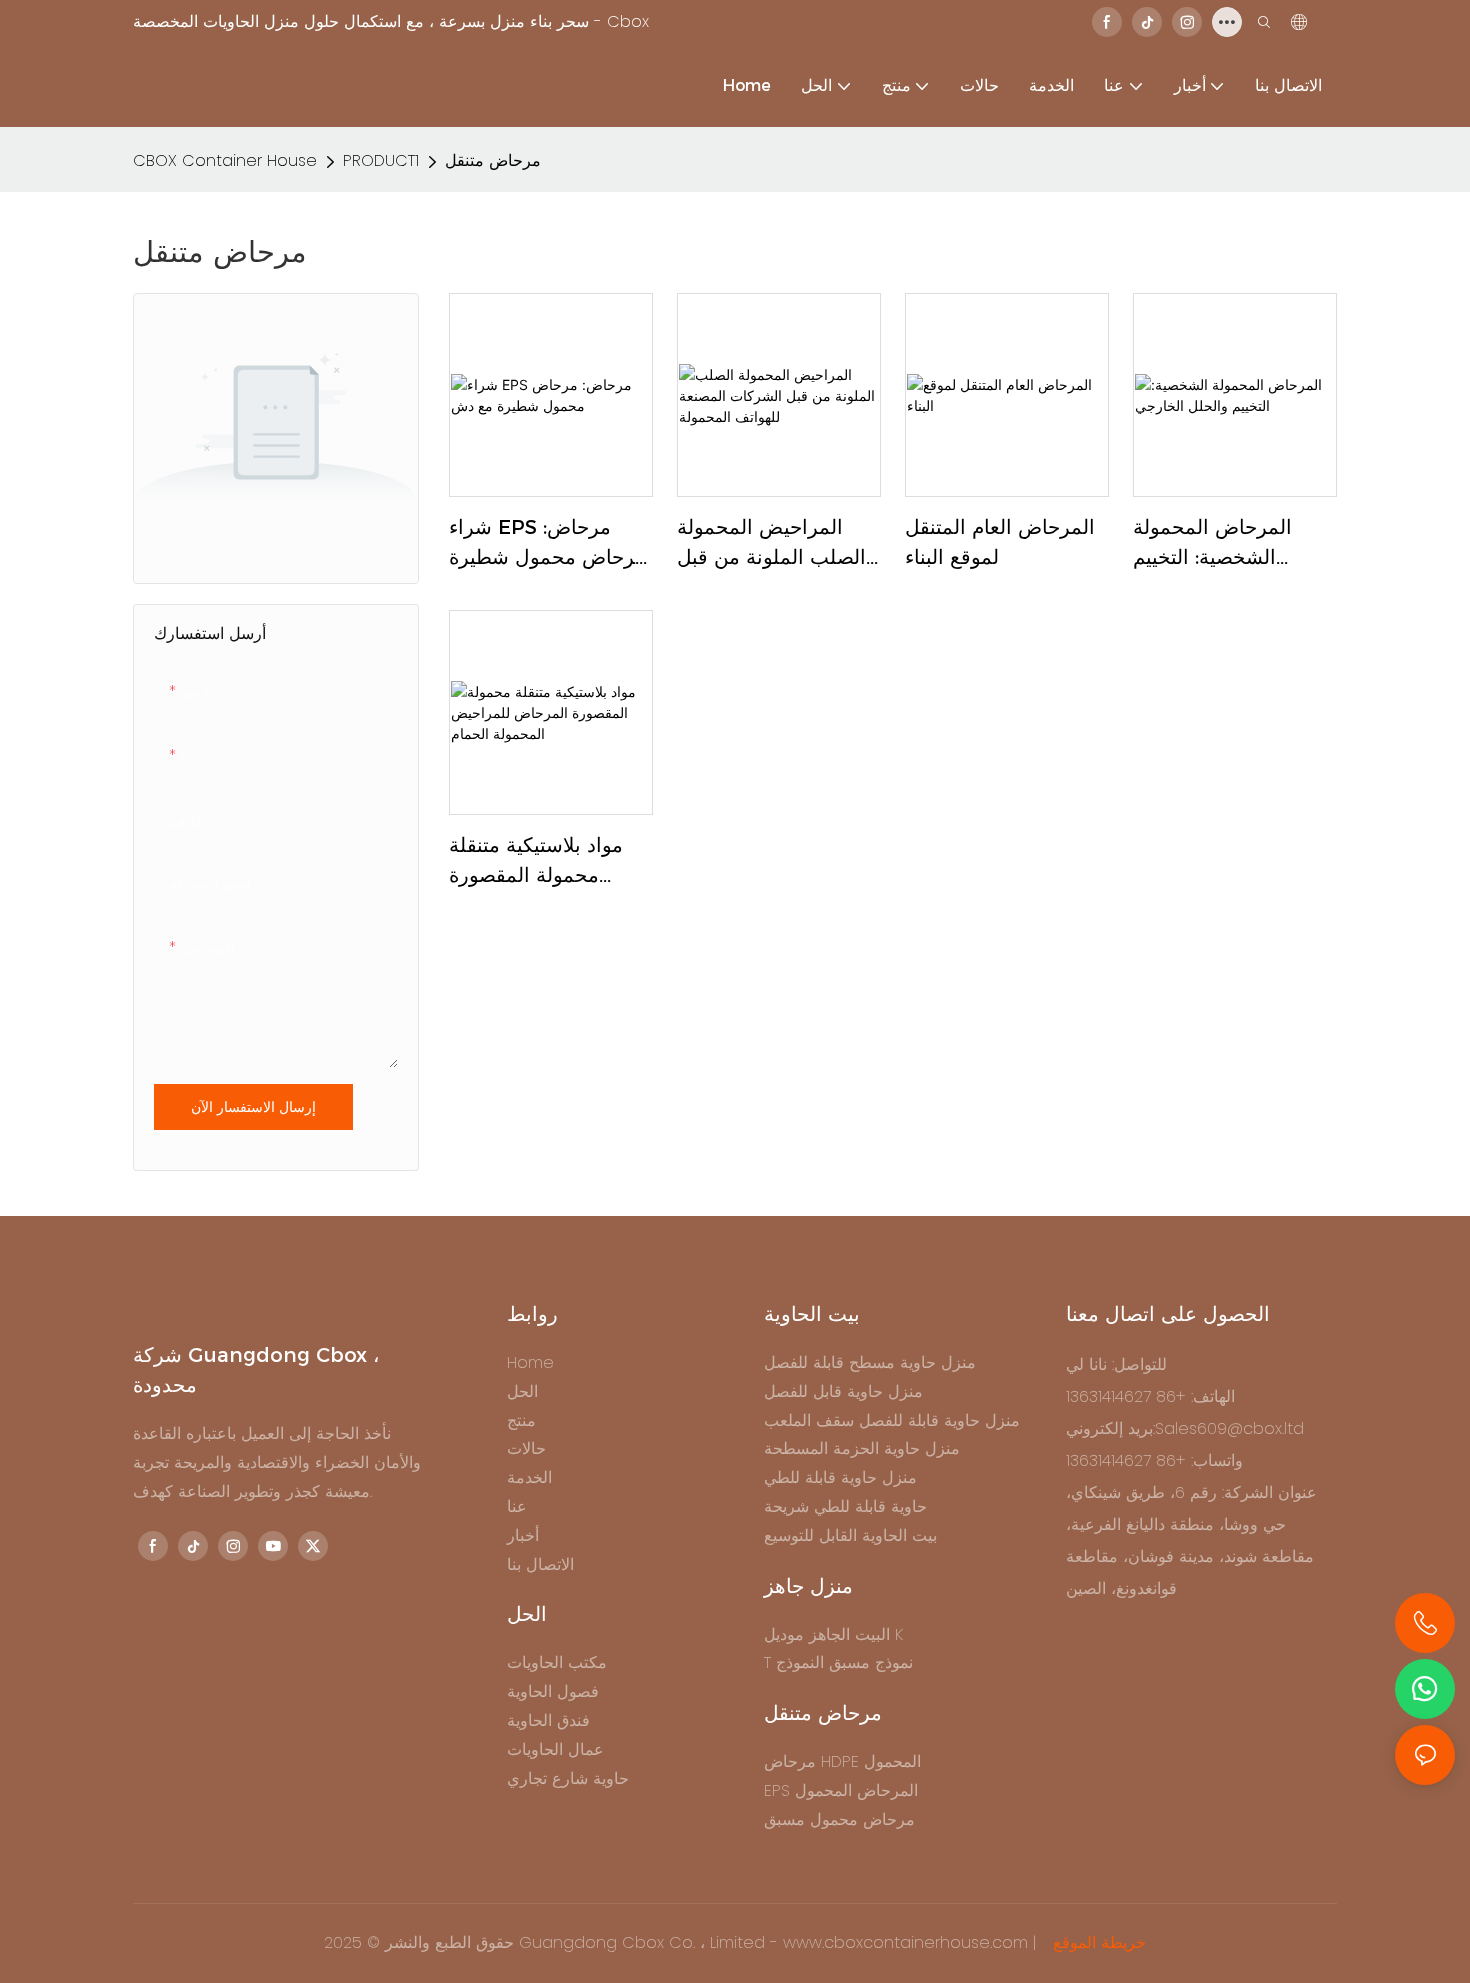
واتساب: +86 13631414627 (1154, 1460)
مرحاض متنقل (493, 160)
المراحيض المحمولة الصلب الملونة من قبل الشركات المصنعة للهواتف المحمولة (771, 543)
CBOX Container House (225, 160)
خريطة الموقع (1097, 1942)
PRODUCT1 (381, 160)
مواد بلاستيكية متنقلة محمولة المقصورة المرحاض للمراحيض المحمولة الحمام (536, 861)
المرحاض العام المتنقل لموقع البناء (1000, 542)
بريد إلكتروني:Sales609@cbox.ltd (1185, 1428)
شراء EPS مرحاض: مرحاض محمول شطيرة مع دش (547, 543)
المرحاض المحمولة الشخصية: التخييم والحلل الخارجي (1212, 543)
